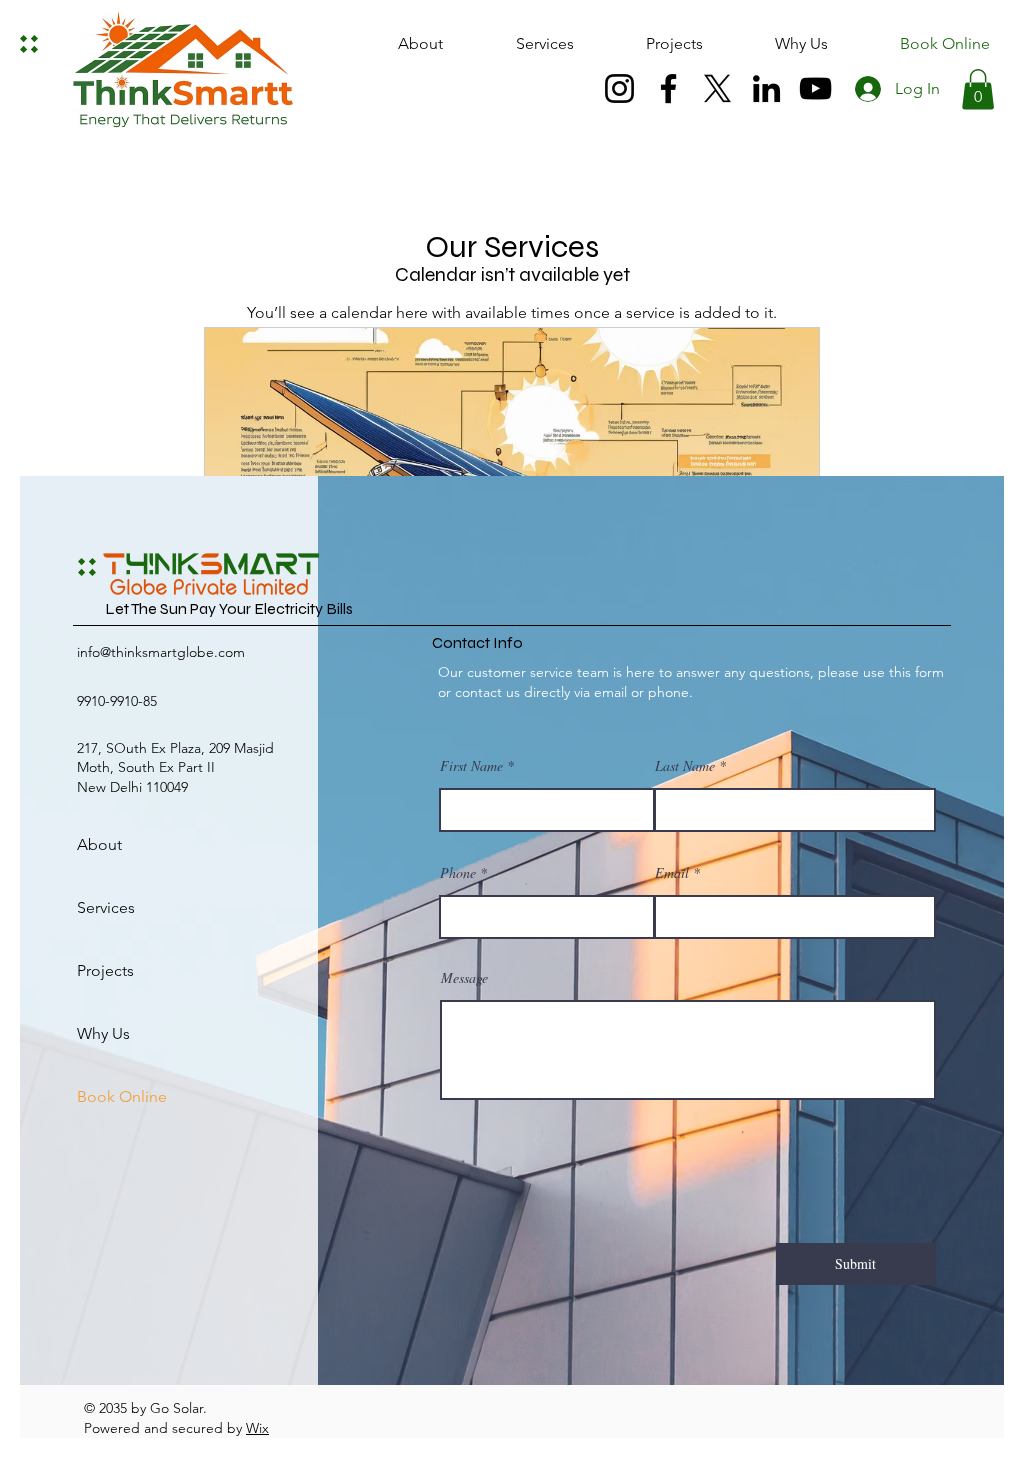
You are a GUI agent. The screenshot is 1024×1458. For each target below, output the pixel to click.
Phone (458, 873)
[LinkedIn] (766, 88)
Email (672, 873)
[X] (717, 88)
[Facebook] (668, 88)
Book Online (122, 1096)
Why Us (103, 1033)
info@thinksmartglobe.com (161, 652)
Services (106, 907)
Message (464, 978)
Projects (105, 970)
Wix (257, 1428)
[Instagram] (619, 88)
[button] (978, 89)
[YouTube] (815, 88)
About (99, 844)
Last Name (685, 766)
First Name (471, 766)
